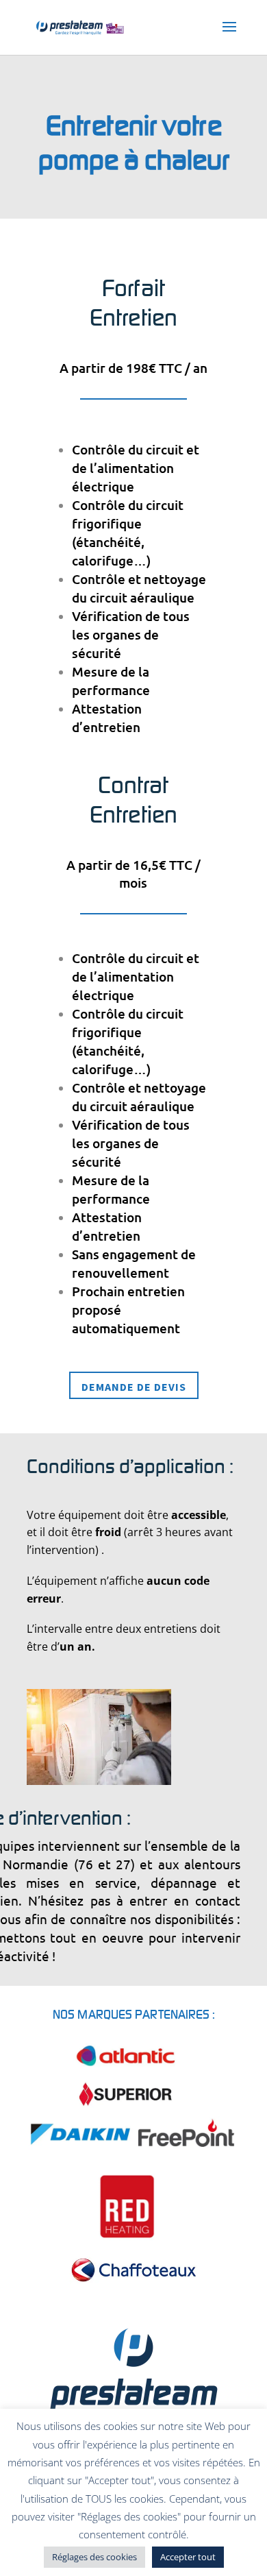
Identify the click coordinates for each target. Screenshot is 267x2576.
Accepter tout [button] (188, 2557)
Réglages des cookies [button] (94, 2557)
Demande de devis (134, 1387)
